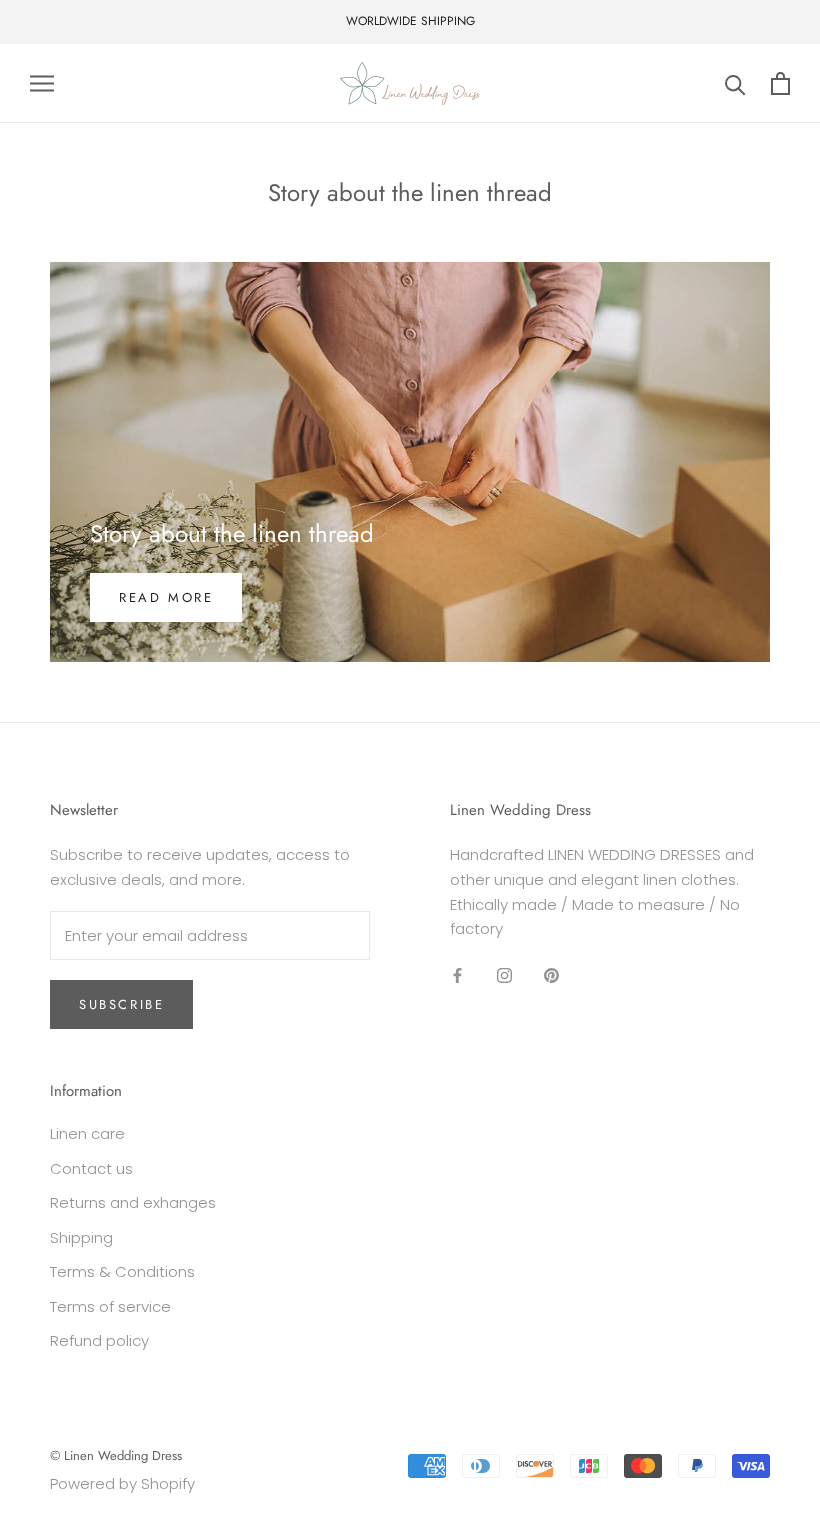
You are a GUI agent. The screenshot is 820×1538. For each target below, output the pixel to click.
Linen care (87, 1133)
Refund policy (99, 1340)
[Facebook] (457, 974)
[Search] (735, 83)
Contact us (91, 1168)
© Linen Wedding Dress (116, 1455)
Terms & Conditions (122, 1271)
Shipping (81, 1237)
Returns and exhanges (133, 1202)
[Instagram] (504, 974)
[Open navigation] (42, 83)
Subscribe (121, 1004)
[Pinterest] (551, 974)
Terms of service (110, 1306)
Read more (166, 597)
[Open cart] (780, 83)
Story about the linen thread (232, 533)
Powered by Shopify (122, 1483)
